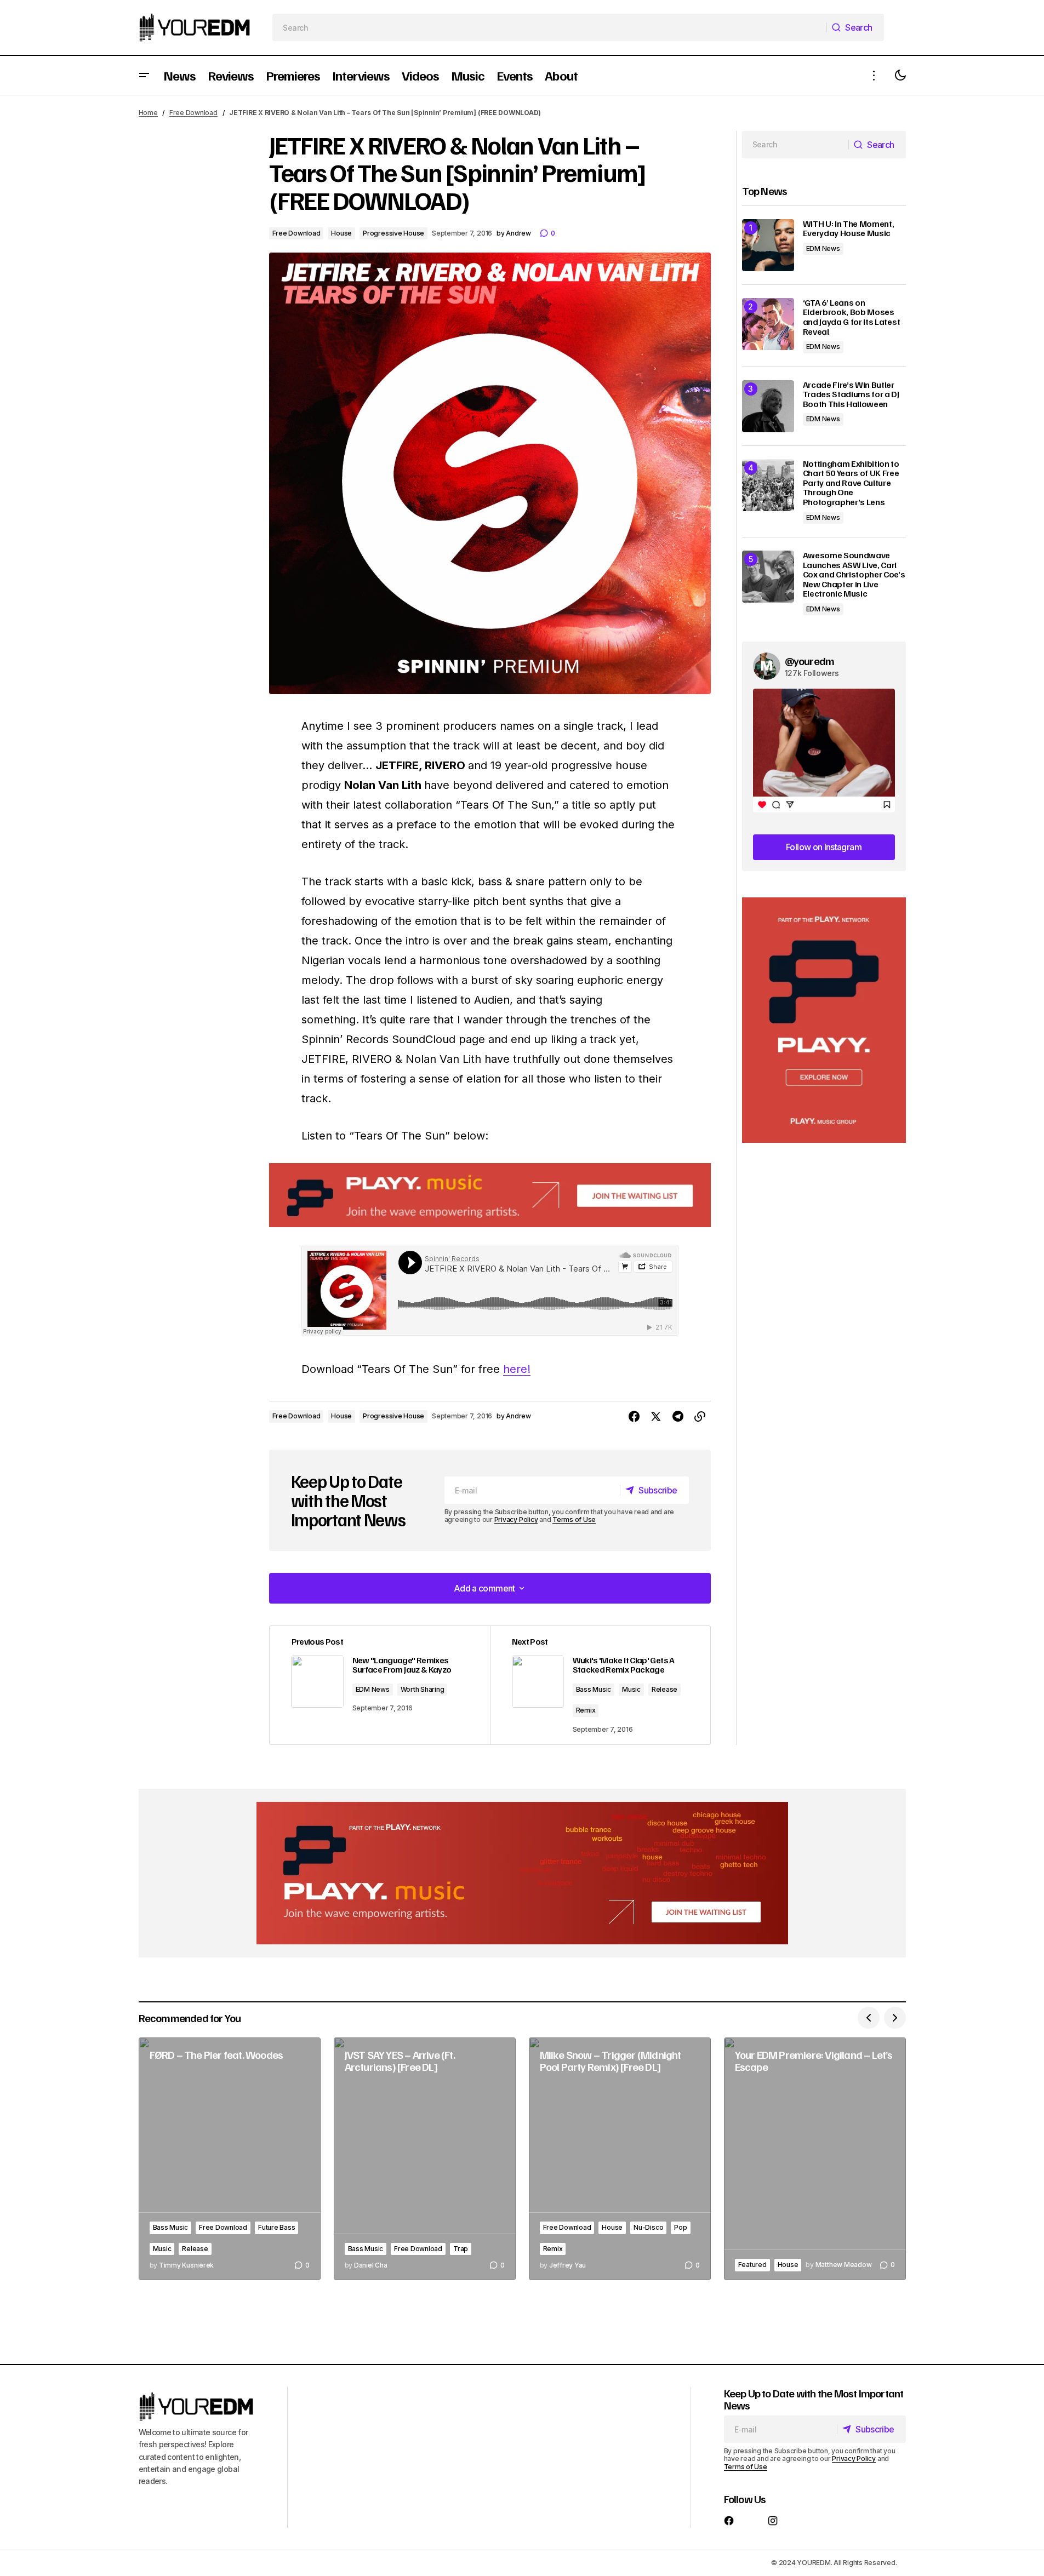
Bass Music (594, 1689)
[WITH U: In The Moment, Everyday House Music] (768, 245)
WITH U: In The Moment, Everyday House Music (849, 229)
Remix (586, 1710)
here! (517, 1369)
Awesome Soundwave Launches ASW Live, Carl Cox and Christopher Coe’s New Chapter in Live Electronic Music (854, 575)
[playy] (490, 1195)
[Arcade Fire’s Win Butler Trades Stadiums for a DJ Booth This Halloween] (768, 406)
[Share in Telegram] (678, 1417)
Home (148, 113)
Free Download (193, 113)
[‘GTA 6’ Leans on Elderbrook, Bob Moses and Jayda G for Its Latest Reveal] (768, 324)
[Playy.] (522, 1873)
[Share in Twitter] (656, 1417)
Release (664, 1689)
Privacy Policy (516, 1519)
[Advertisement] (824, 1020)
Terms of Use (574, 1519)
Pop (680, 2227)
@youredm (810, 661)
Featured (752, 2265)
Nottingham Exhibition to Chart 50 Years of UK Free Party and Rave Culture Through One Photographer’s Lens (851, 483)
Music (631, 1689)
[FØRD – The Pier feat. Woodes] (230, 2159)
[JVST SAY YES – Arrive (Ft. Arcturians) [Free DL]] (425, 2159)
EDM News (373, 1689)
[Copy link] (700, 1417)
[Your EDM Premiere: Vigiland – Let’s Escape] (815, 2159)
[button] (144, 75)
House (341, 233)
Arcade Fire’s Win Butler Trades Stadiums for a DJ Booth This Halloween (851, 395)
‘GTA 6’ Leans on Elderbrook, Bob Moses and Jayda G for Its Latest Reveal (852, 317)
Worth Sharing (423, 1689)
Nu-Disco (648, 2227)
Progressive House (393, 233)
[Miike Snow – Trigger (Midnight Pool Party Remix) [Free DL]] (620, 2159)
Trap (461, 2249)
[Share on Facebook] (634, 1417)
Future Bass (276, 2227)
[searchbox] (549, 27)
